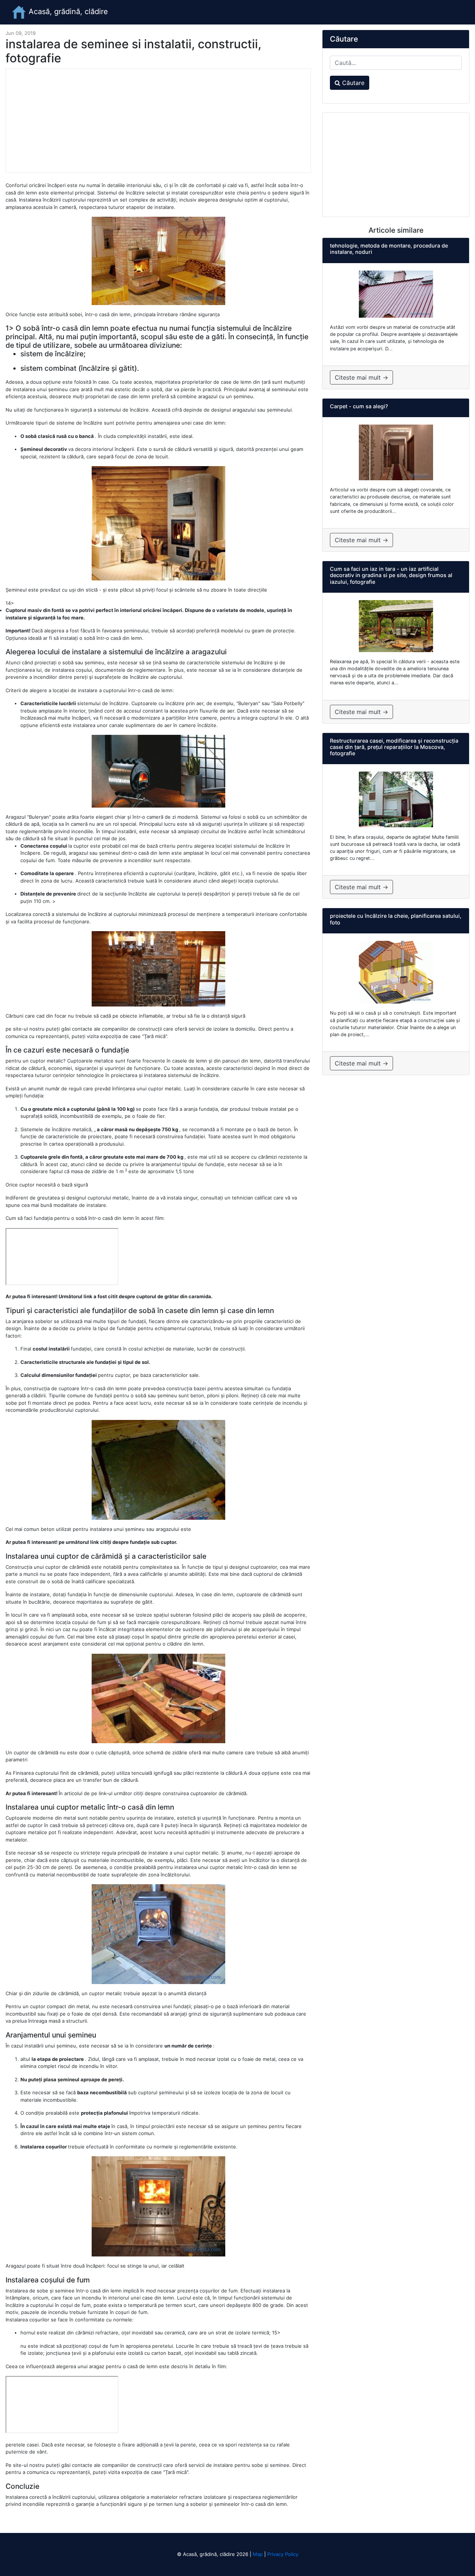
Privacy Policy (283, 2554)
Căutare (352, 83)
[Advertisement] (158, 121)
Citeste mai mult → (361, 377)
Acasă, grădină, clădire (67, 12)
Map (258, 2554)
